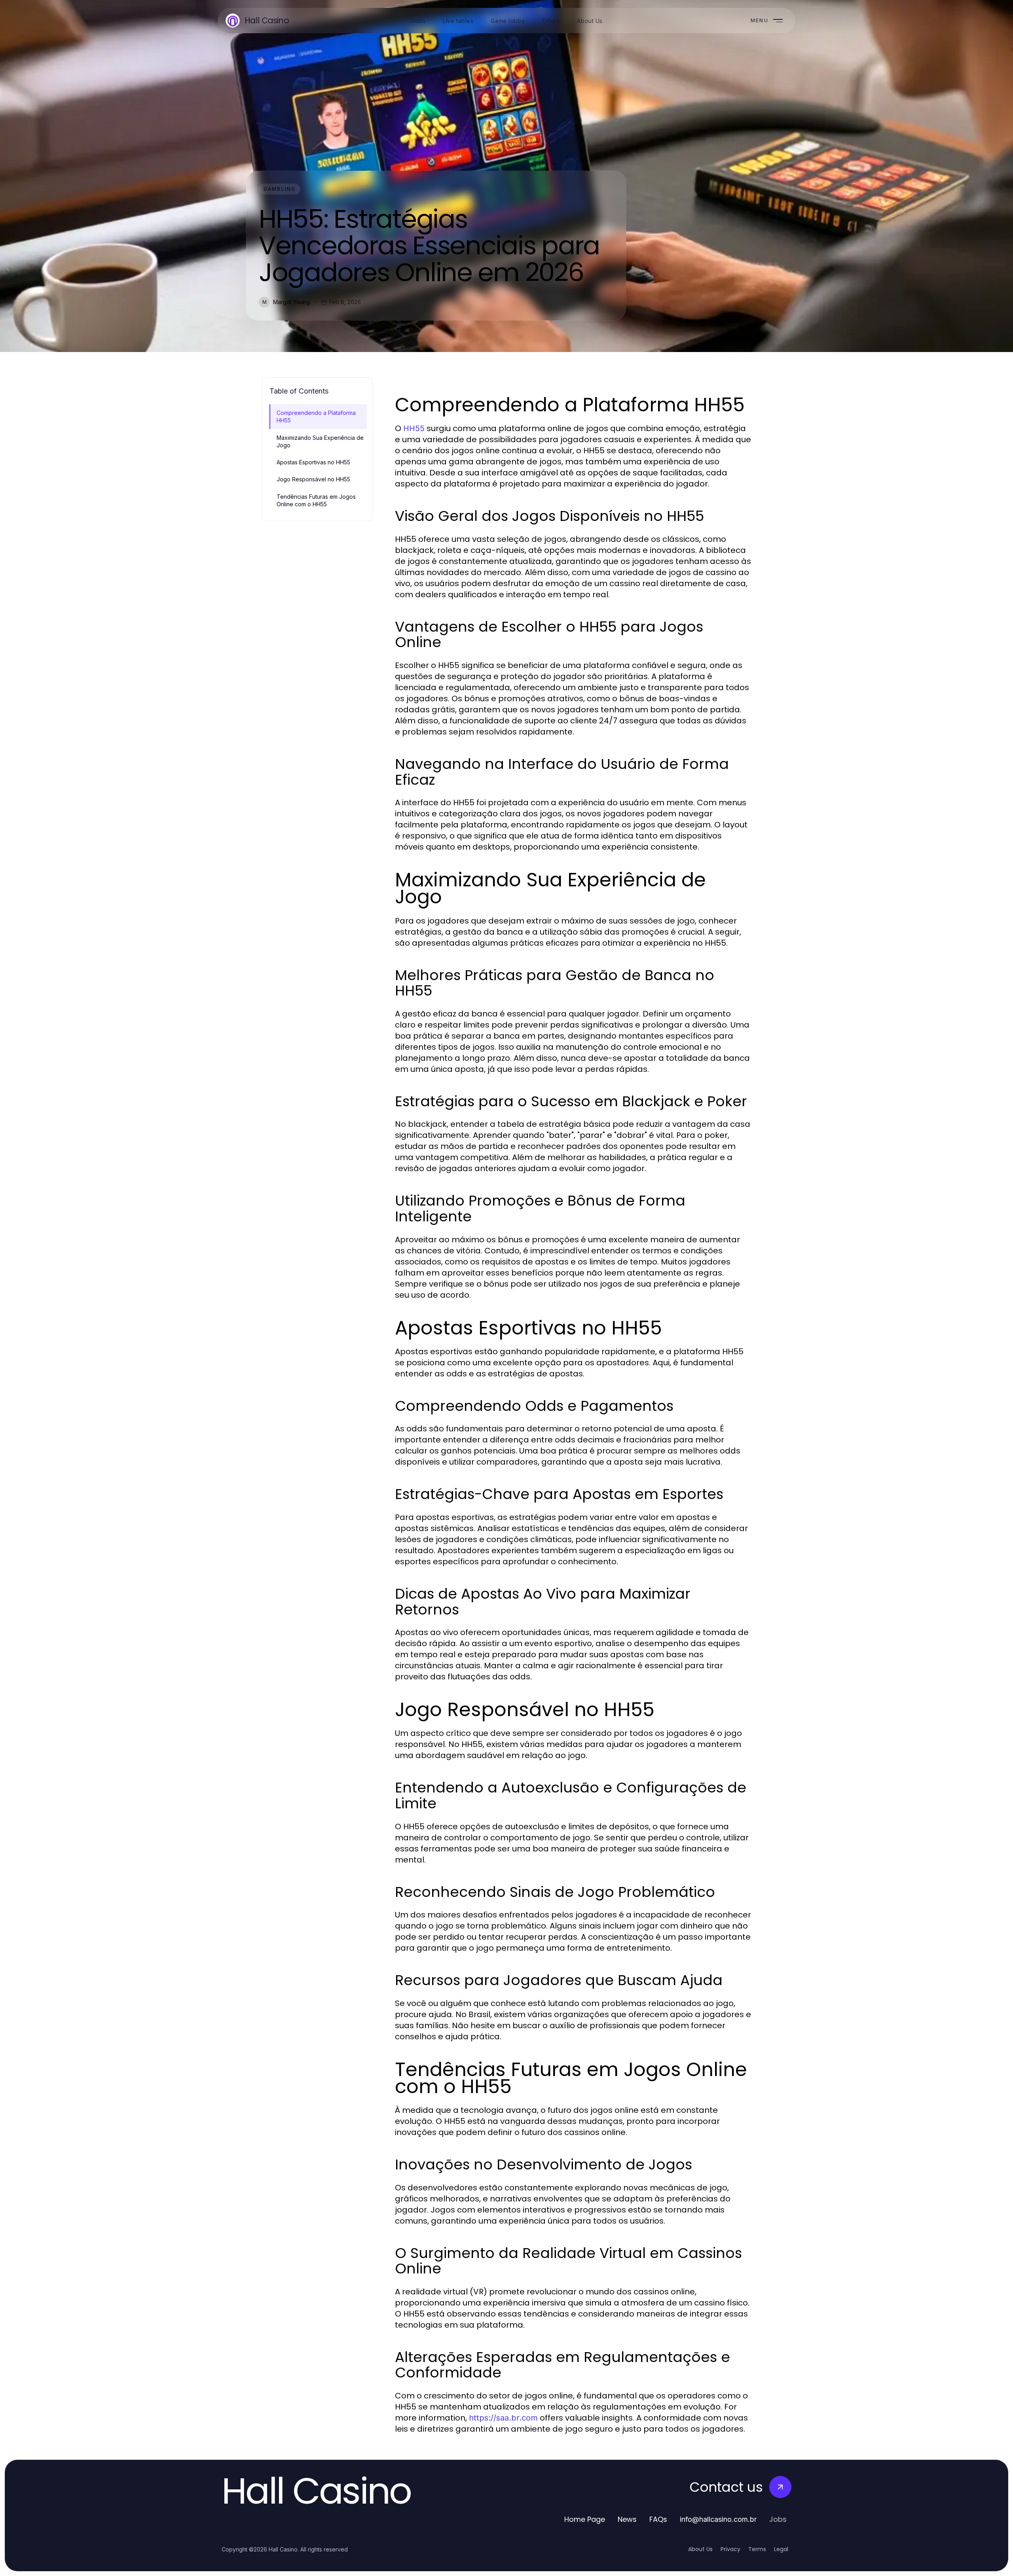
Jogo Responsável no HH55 (313, 479)
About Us (700, 2549)
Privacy (730, 2549)
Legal (781, 2549)
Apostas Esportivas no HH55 (313, 462)
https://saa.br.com (503, 2418)
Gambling (280, 189)
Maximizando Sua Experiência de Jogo (320, 441)
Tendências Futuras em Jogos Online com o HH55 (316, 500)
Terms (757, 2549)
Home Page (585, 2519)
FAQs (658, 2519)
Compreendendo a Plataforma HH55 (316, 416)
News (627, 2519)
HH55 (414, 428)
